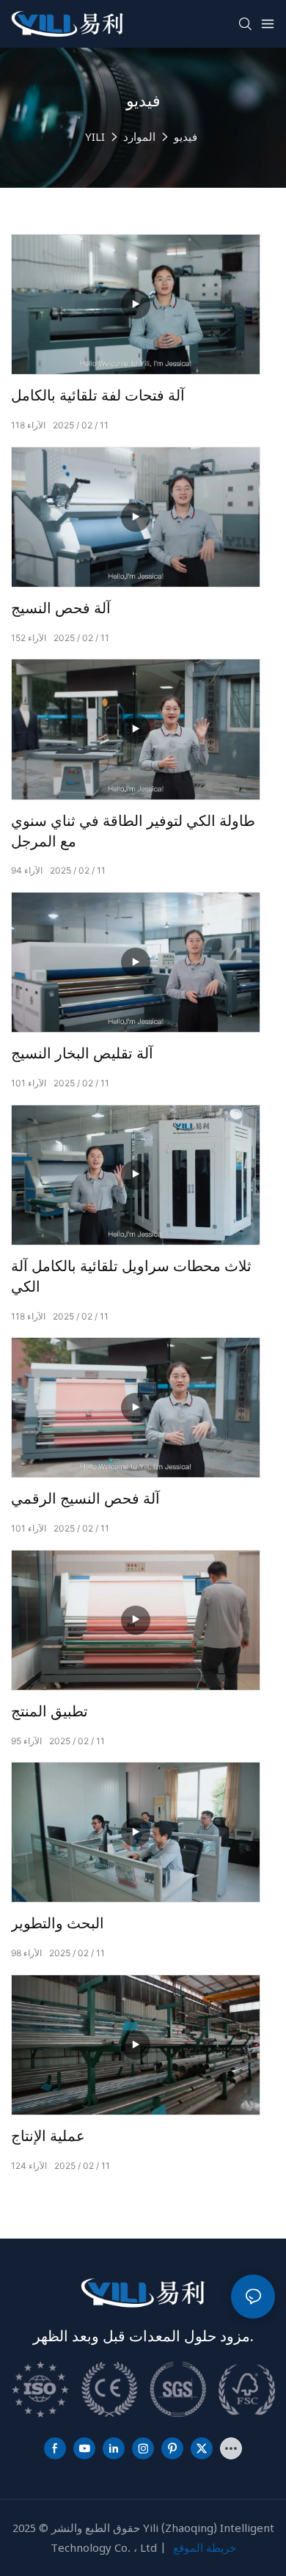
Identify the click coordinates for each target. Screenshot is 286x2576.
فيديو (186, 136)
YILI (95, 136)
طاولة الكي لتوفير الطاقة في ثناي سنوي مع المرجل (133, 832)
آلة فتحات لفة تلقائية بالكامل (98, 396)
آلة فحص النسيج (61, 609)
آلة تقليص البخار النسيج (82, 1054)
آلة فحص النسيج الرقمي (85, 1499)
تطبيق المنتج (49, 1712)
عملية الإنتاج (48, 2137)
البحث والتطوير (58, 1924)
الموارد (139, 136)
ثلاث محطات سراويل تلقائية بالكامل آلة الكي (131, 1277)
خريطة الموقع (205, 2547)
